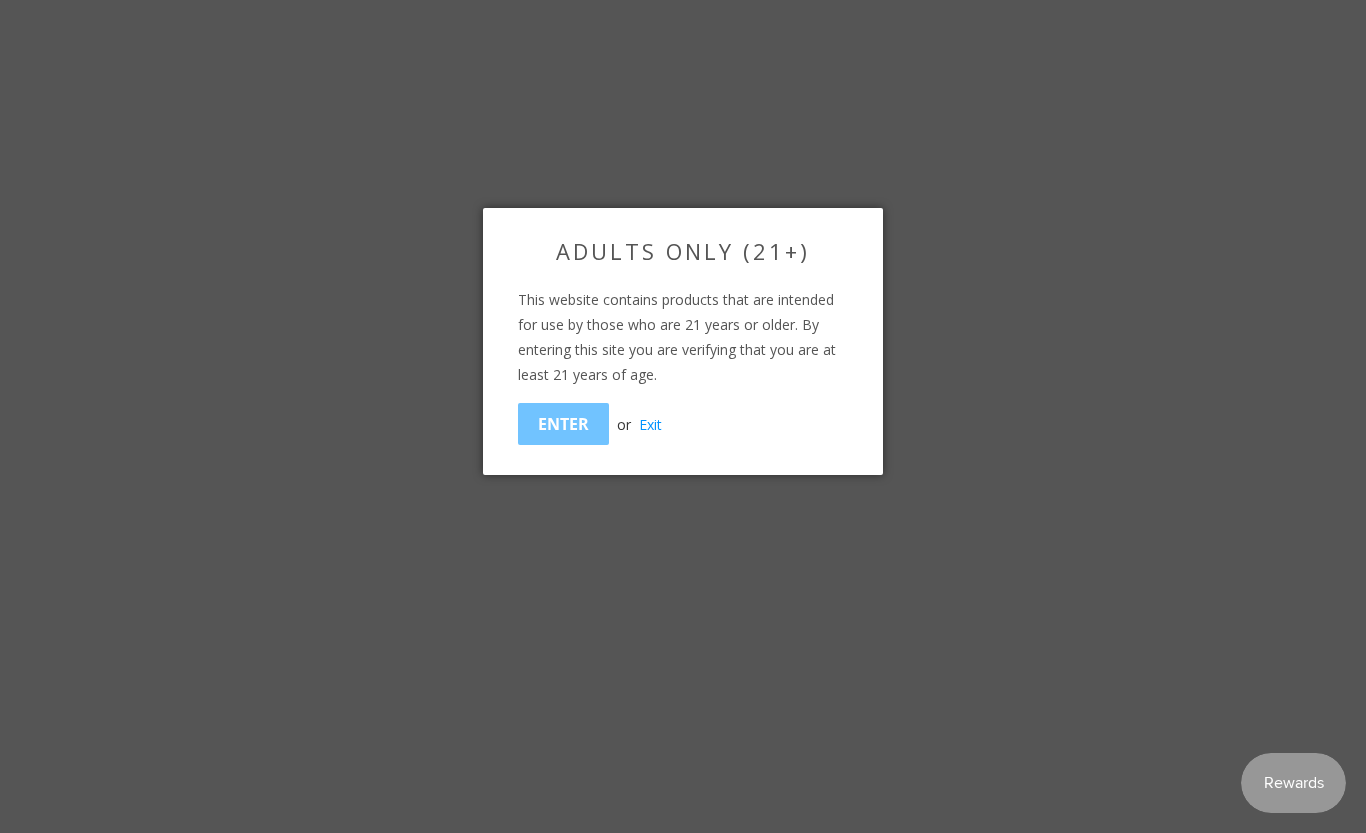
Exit (650, 424)
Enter (563, 424)
